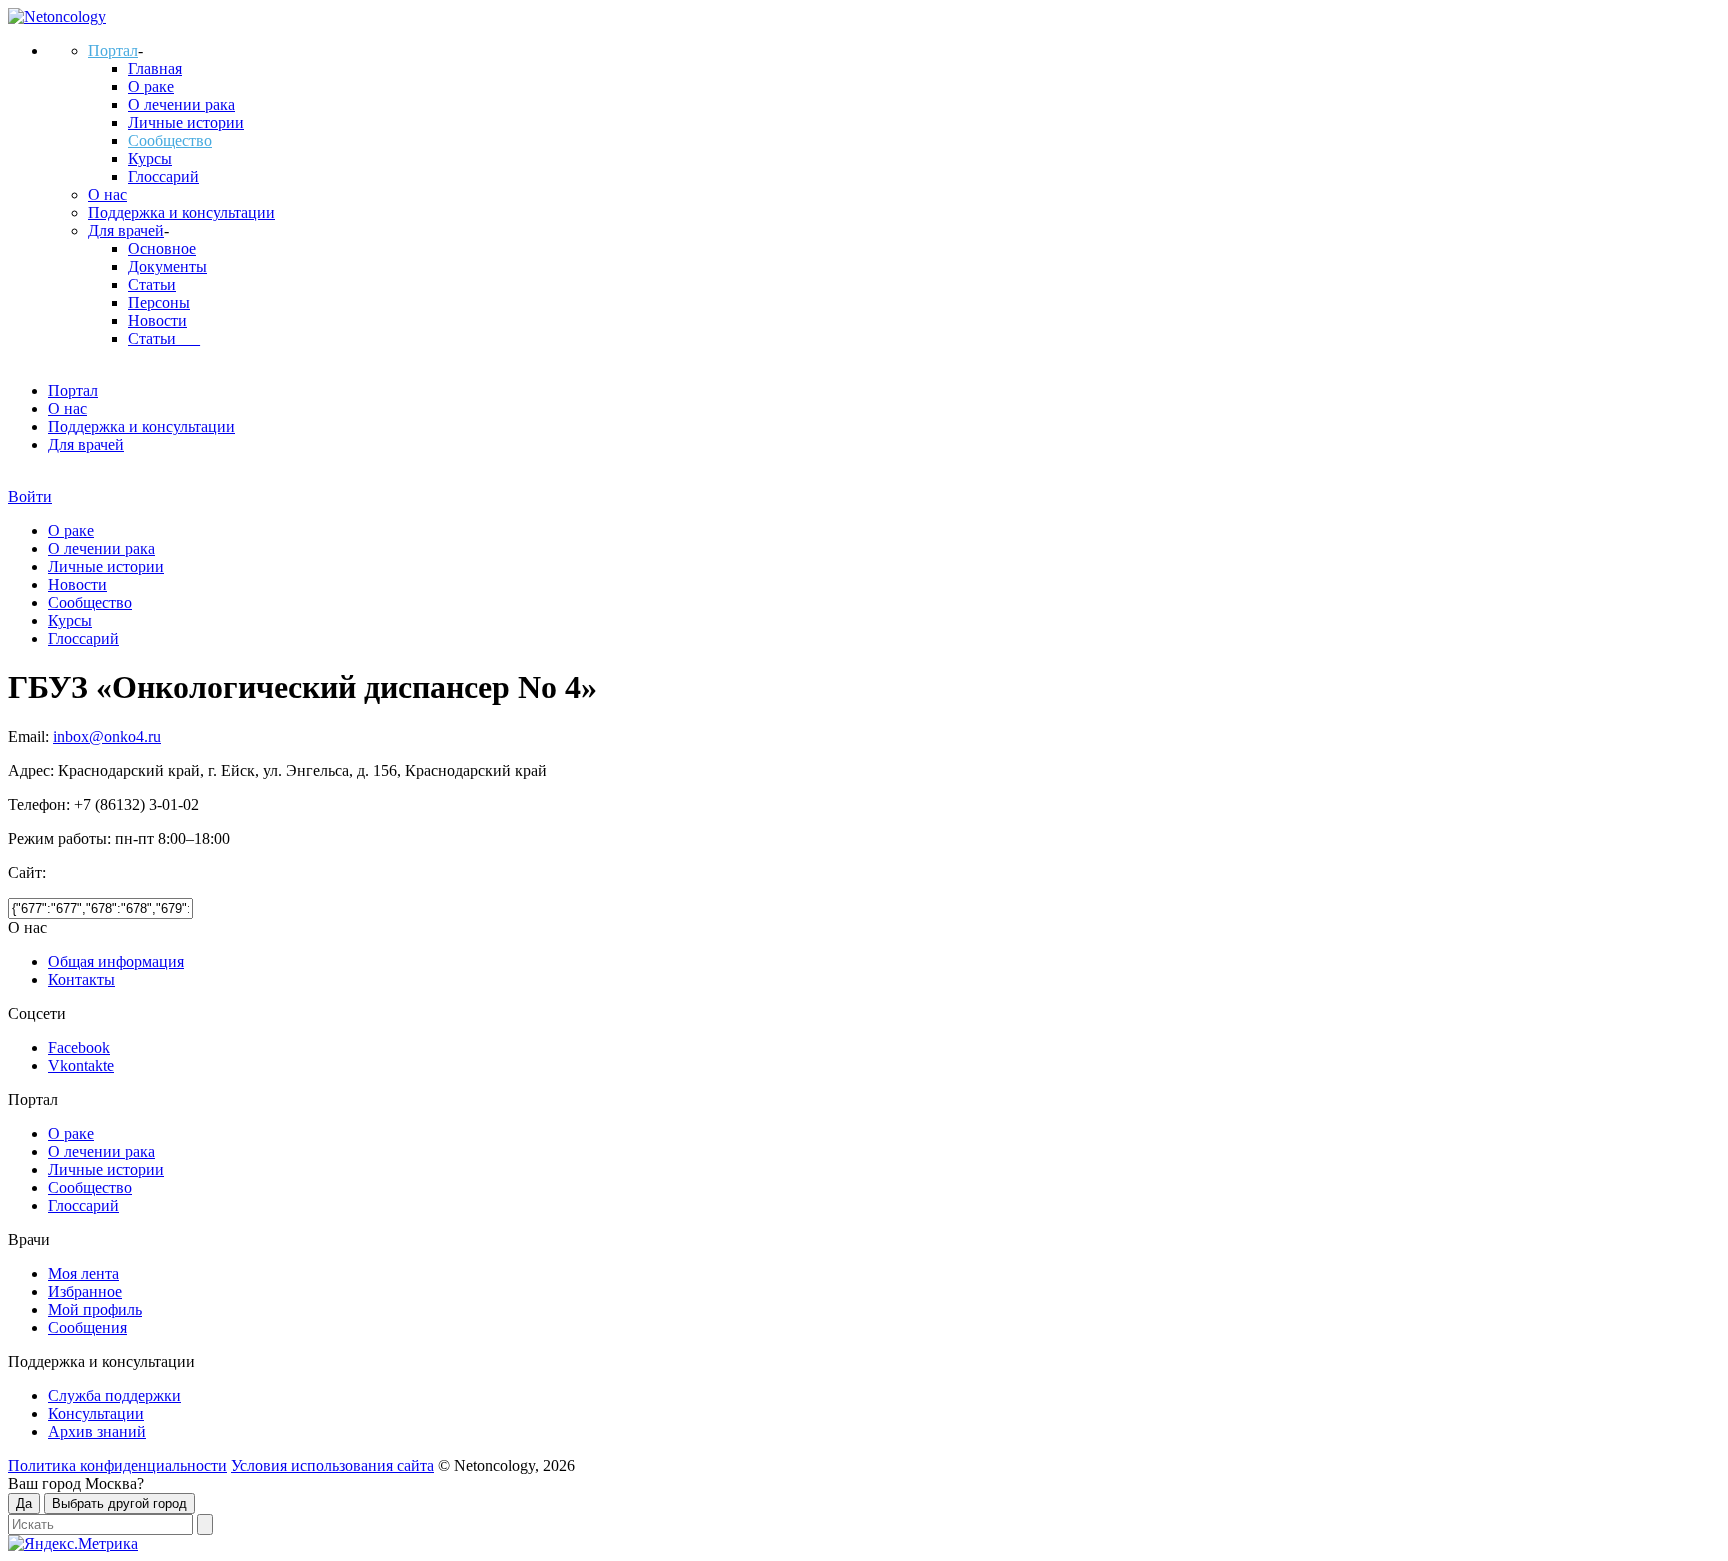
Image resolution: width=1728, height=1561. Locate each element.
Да (24, 1503)
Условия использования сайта (332, 1465)
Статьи (152, 284)
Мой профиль (95, 1309)
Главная (155, 68)
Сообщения (87, 1327)
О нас (107, 194)
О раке (151, 86)
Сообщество (170, 140)
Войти (30, 496)
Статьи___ (164, 338)
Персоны (159, 302)
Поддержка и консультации (181, 212)
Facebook (79, 1047)
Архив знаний (97, 1431)
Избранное (85, 1291)
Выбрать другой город (119, 1503)
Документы (167, 266)
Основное (162, 248)
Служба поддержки (114, 1395)
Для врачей (126, 230)
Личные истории (186, 122)
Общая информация (116, 961)
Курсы (150, 158)
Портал (113, 50)
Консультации (96, 1413)
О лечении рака (181, 104)
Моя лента (83, 1273)
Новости (157, 320)
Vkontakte (81, 1065)
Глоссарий (163, 176)
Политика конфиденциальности (117, 1465)
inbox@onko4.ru (107, 736)
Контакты (81, 979)
